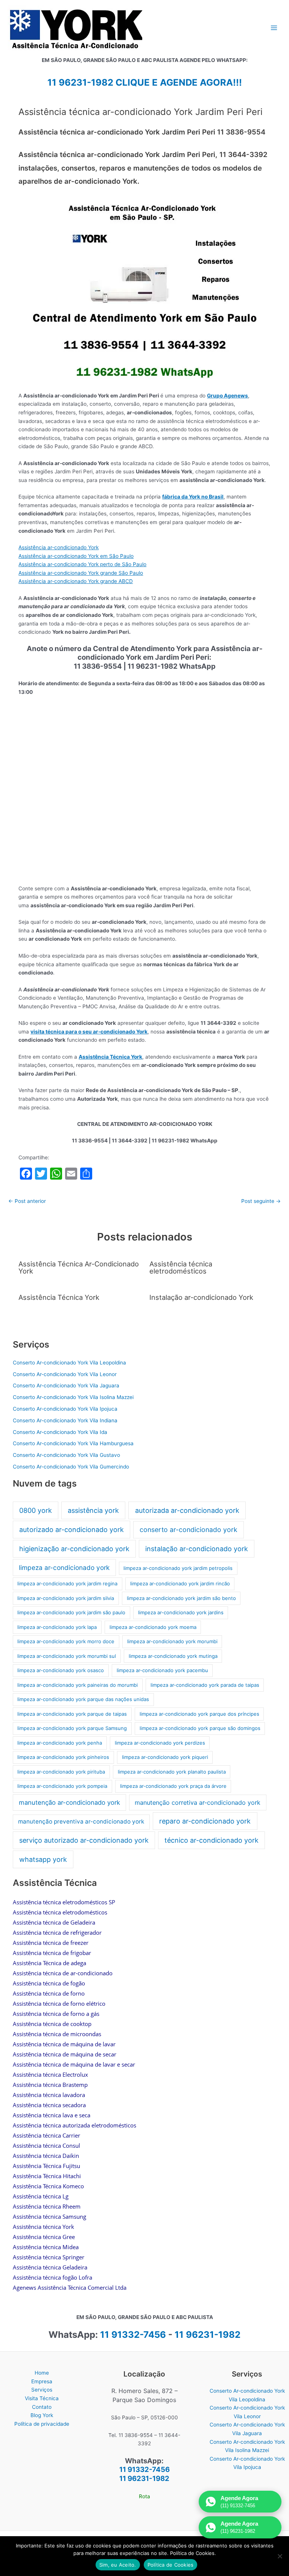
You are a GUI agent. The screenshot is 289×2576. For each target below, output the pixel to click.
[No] (280, 2556)
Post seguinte (261, 1201)
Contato (42, 2407)
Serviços (42, 2390)
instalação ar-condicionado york (197, 1549)
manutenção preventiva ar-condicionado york (81, 1821)
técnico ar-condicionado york (211, 1840)
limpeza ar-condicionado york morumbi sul (67, 1656)
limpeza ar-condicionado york (64, 1568)
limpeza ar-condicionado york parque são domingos (200, 1728)
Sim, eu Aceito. (118, 2565)
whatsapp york (43, 1859)
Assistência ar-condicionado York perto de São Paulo (82, 564)
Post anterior (27, 1201)
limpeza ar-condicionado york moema (153, 1627)
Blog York (42, 2415)
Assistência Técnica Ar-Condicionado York (79, 1267)
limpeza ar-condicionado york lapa (57, 1627)
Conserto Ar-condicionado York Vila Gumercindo (71, 1467)
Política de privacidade (42, 2424)
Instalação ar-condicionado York (201, 1297)
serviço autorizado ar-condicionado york (84, 1840)
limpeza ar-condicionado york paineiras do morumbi (78, 1685)
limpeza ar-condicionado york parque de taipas (72, 1714)
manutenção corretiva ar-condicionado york (198, 1802)
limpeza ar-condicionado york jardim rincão (180, 1583)
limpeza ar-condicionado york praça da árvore (173, 1786)
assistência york (93, 1510)
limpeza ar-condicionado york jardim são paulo (71, 1612)
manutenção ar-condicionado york (69, 1802)
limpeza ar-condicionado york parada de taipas (205, 1685)
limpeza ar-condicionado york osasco (61, 1670)
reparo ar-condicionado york (205, 1821)
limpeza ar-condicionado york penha (60, 1743)
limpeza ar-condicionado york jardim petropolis (178, 1568)
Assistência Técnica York (110, 1057)
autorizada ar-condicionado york (187, 1510)
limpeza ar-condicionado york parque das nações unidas (83, 1699)
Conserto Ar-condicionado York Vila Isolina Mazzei (73, 1397)
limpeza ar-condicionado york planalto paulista (172, 1772)
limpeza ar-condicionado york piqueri (165, 1757)
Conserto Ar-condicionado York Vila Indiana (65, 1420)
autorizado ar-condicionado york (71, 1530)
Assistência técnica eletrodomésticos (181, 1267)
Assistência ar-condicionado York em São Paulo (76, 556)
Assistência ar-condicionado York (59, 547)
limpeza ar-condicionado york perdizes (160, 1743)
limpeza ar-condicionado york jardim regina (67, 1583)
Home (42, 2373)
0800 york (36, 1510)
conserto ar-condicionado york (189, 1530)
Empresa (42, 2381)
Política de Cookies (171, 2565)
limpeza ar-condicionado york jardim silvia (66, 1598)
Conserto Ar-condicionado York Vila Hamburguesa (73, 1443)
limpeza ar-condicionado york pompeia (62, 1786)
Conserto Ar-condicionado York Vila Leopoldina (69, 1363)
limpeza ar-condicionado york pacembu (162, 1670)
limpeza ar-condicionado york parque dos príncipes (199, 1714)
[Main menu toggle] (274, 28)
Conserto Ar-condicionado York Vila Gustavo (66, 1455)
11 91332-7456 (133, 2335)
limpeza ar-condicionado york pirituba (61, 1772)
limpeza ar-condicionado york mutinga (173, 1656)
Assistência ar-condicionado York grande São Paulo (81, 573)
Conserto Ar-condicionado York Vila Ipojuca (65, 1409)
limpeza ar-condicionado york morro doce (66, 1641)
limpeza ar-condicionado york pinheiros (63, 1757)
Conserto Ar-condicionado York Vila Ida (60, 1432)
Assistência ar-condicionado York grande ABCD (76, 581)
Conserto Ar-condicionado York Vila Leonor (65, 1374)
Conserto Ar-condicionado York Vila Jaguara (66, 1385)
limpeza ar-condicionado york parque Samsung (72, 1728)
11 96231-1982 (208, 2335)
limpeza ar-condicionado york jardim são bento (181, 1598)
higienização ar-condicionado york (74, 1549)
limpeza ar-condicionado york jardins (181, 1612)
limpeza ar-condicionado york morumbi (172, 1641)
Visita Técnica (42, 2398)
